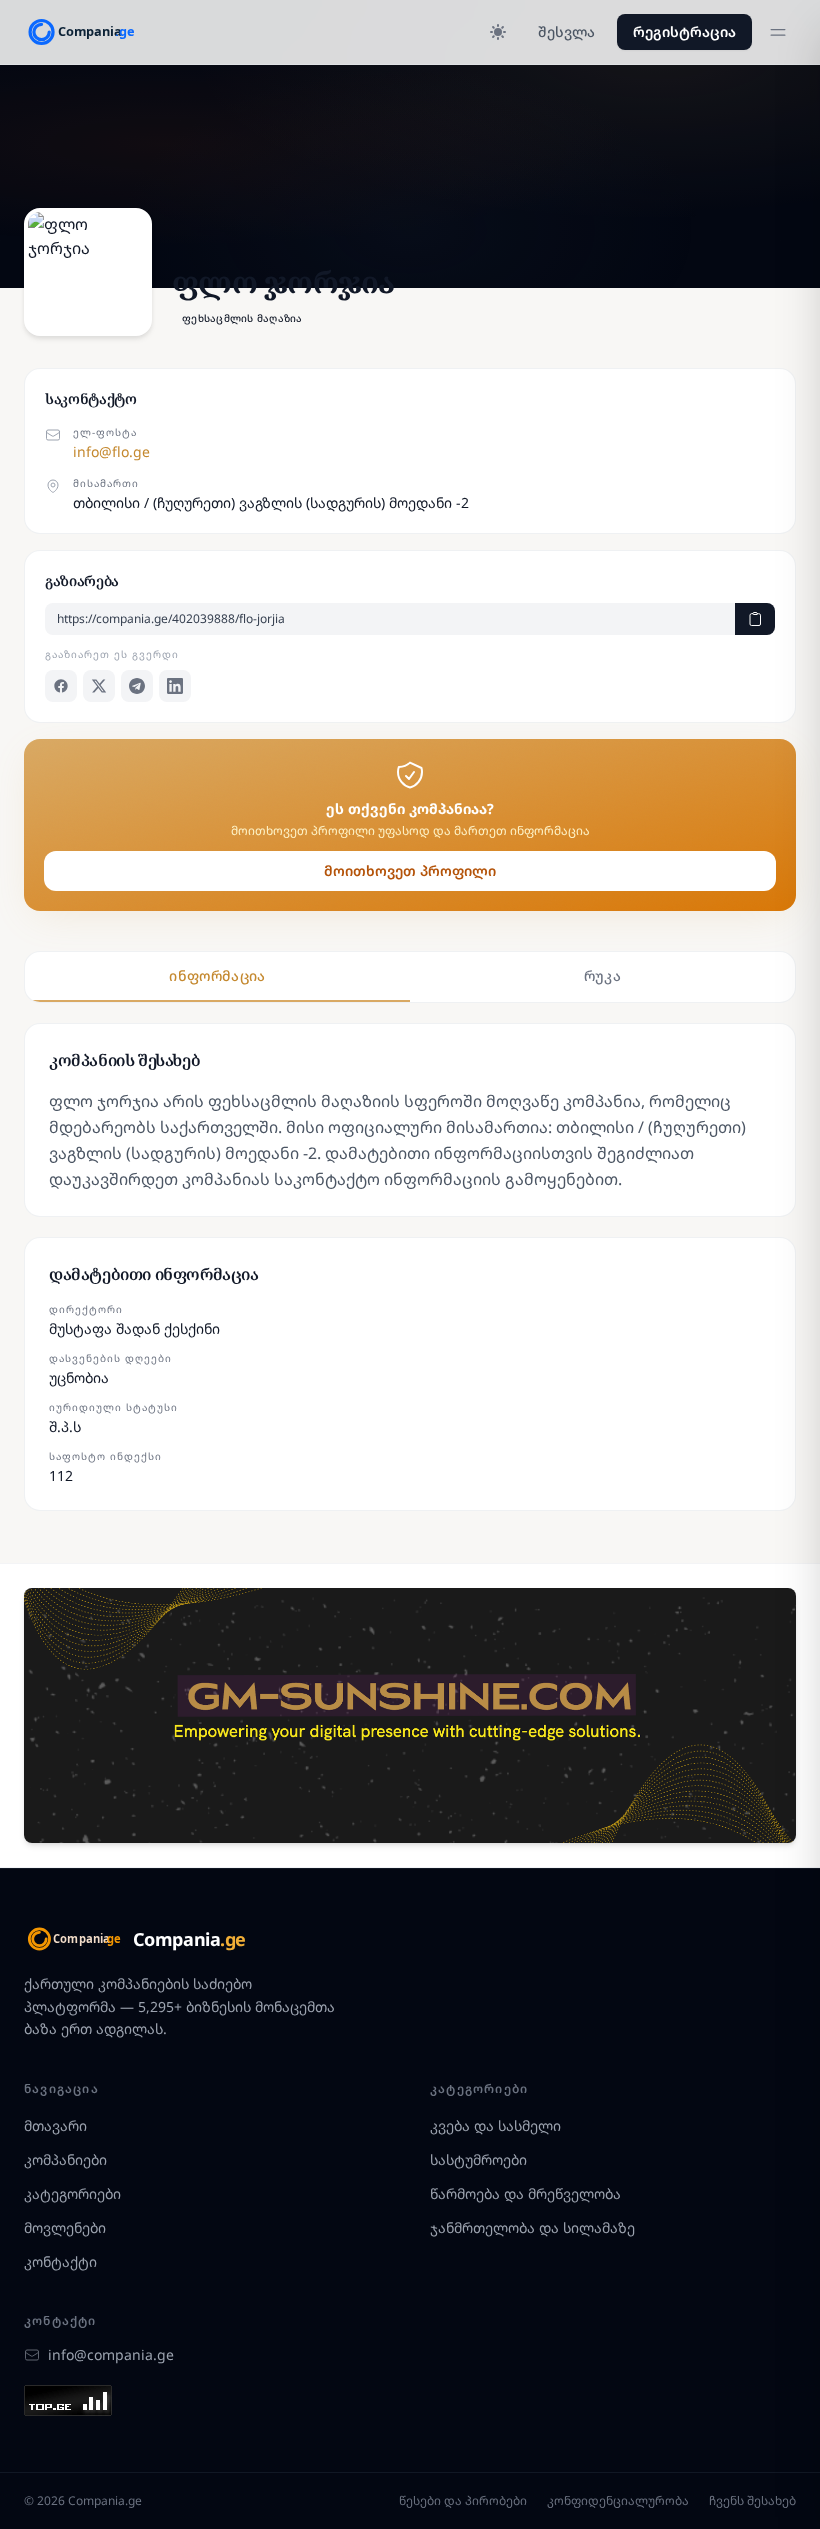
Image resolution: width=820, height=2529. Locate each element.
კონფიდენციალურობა (618, 2501)
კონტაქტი (60, 2261)
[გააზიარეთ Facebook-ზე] (61, 686)
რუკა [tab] (602, 975)
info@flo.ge (111, 451)
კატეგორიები (72, 2193)
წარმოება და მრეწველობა (525, 2193)
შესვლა (566, 31)
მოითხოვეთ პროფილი (410, 870)
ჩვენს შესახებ (752, 2501)
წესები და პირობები (463, 2501)
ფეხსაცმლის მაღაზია (242, 318)
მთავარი (55, 2125)
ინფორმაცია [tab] (217, 975)
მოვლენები (65, 2227)
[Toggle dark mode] (498, 32)
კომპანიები (65, 2159)
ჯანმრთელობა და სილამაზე (532, 2227)
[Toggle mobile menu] (778, 32)
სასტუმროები (478, 2159)
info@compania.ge (111, 2354)
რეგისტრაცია (684, 31)
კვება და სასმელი (495, 2125)
